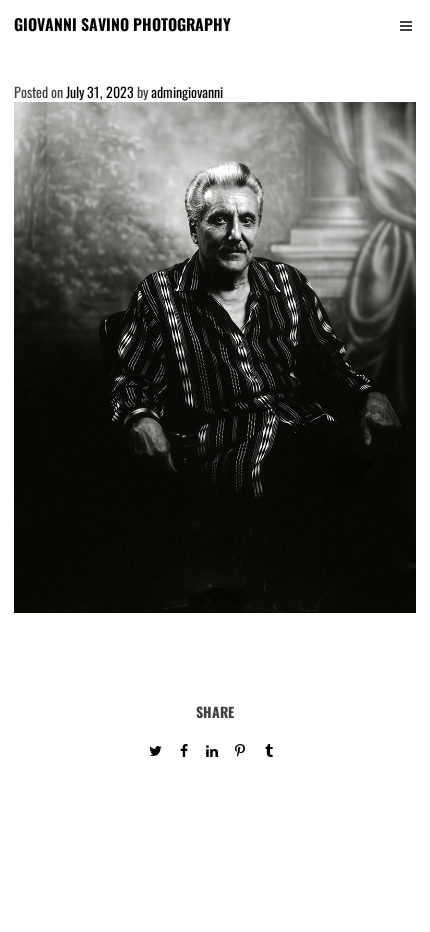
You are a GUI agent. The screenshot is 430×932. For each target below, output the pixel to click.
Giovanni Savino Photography (122, 24)
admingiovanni (187, 91)
